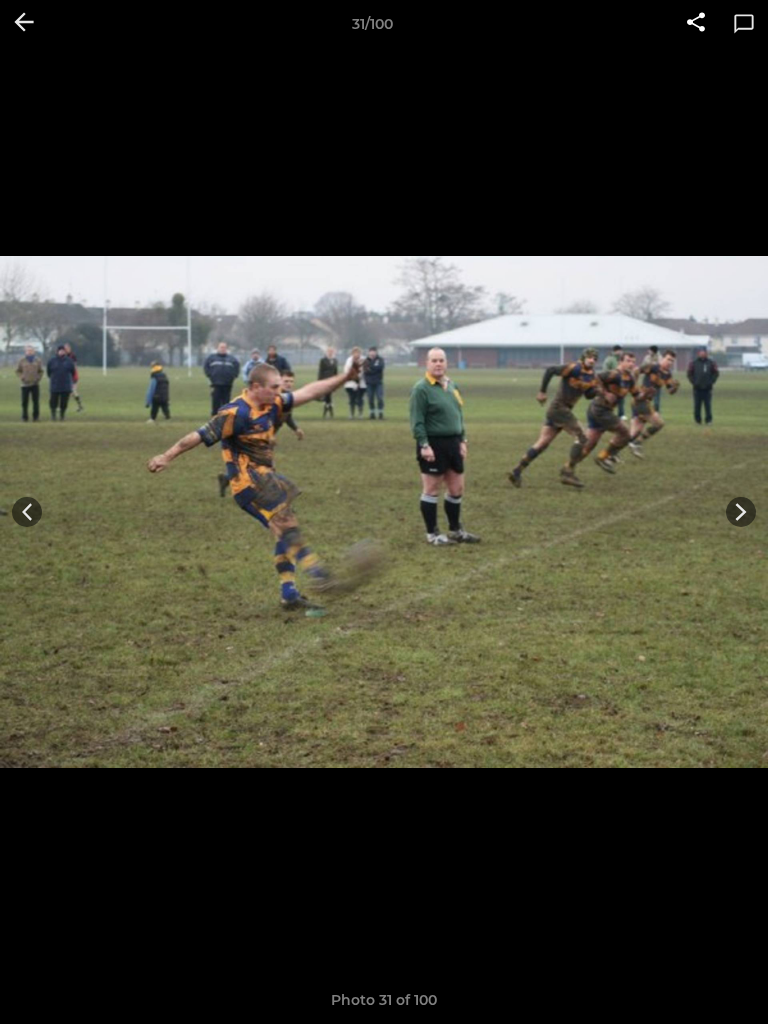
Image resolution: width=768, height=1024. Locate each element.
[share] (696, 24)
